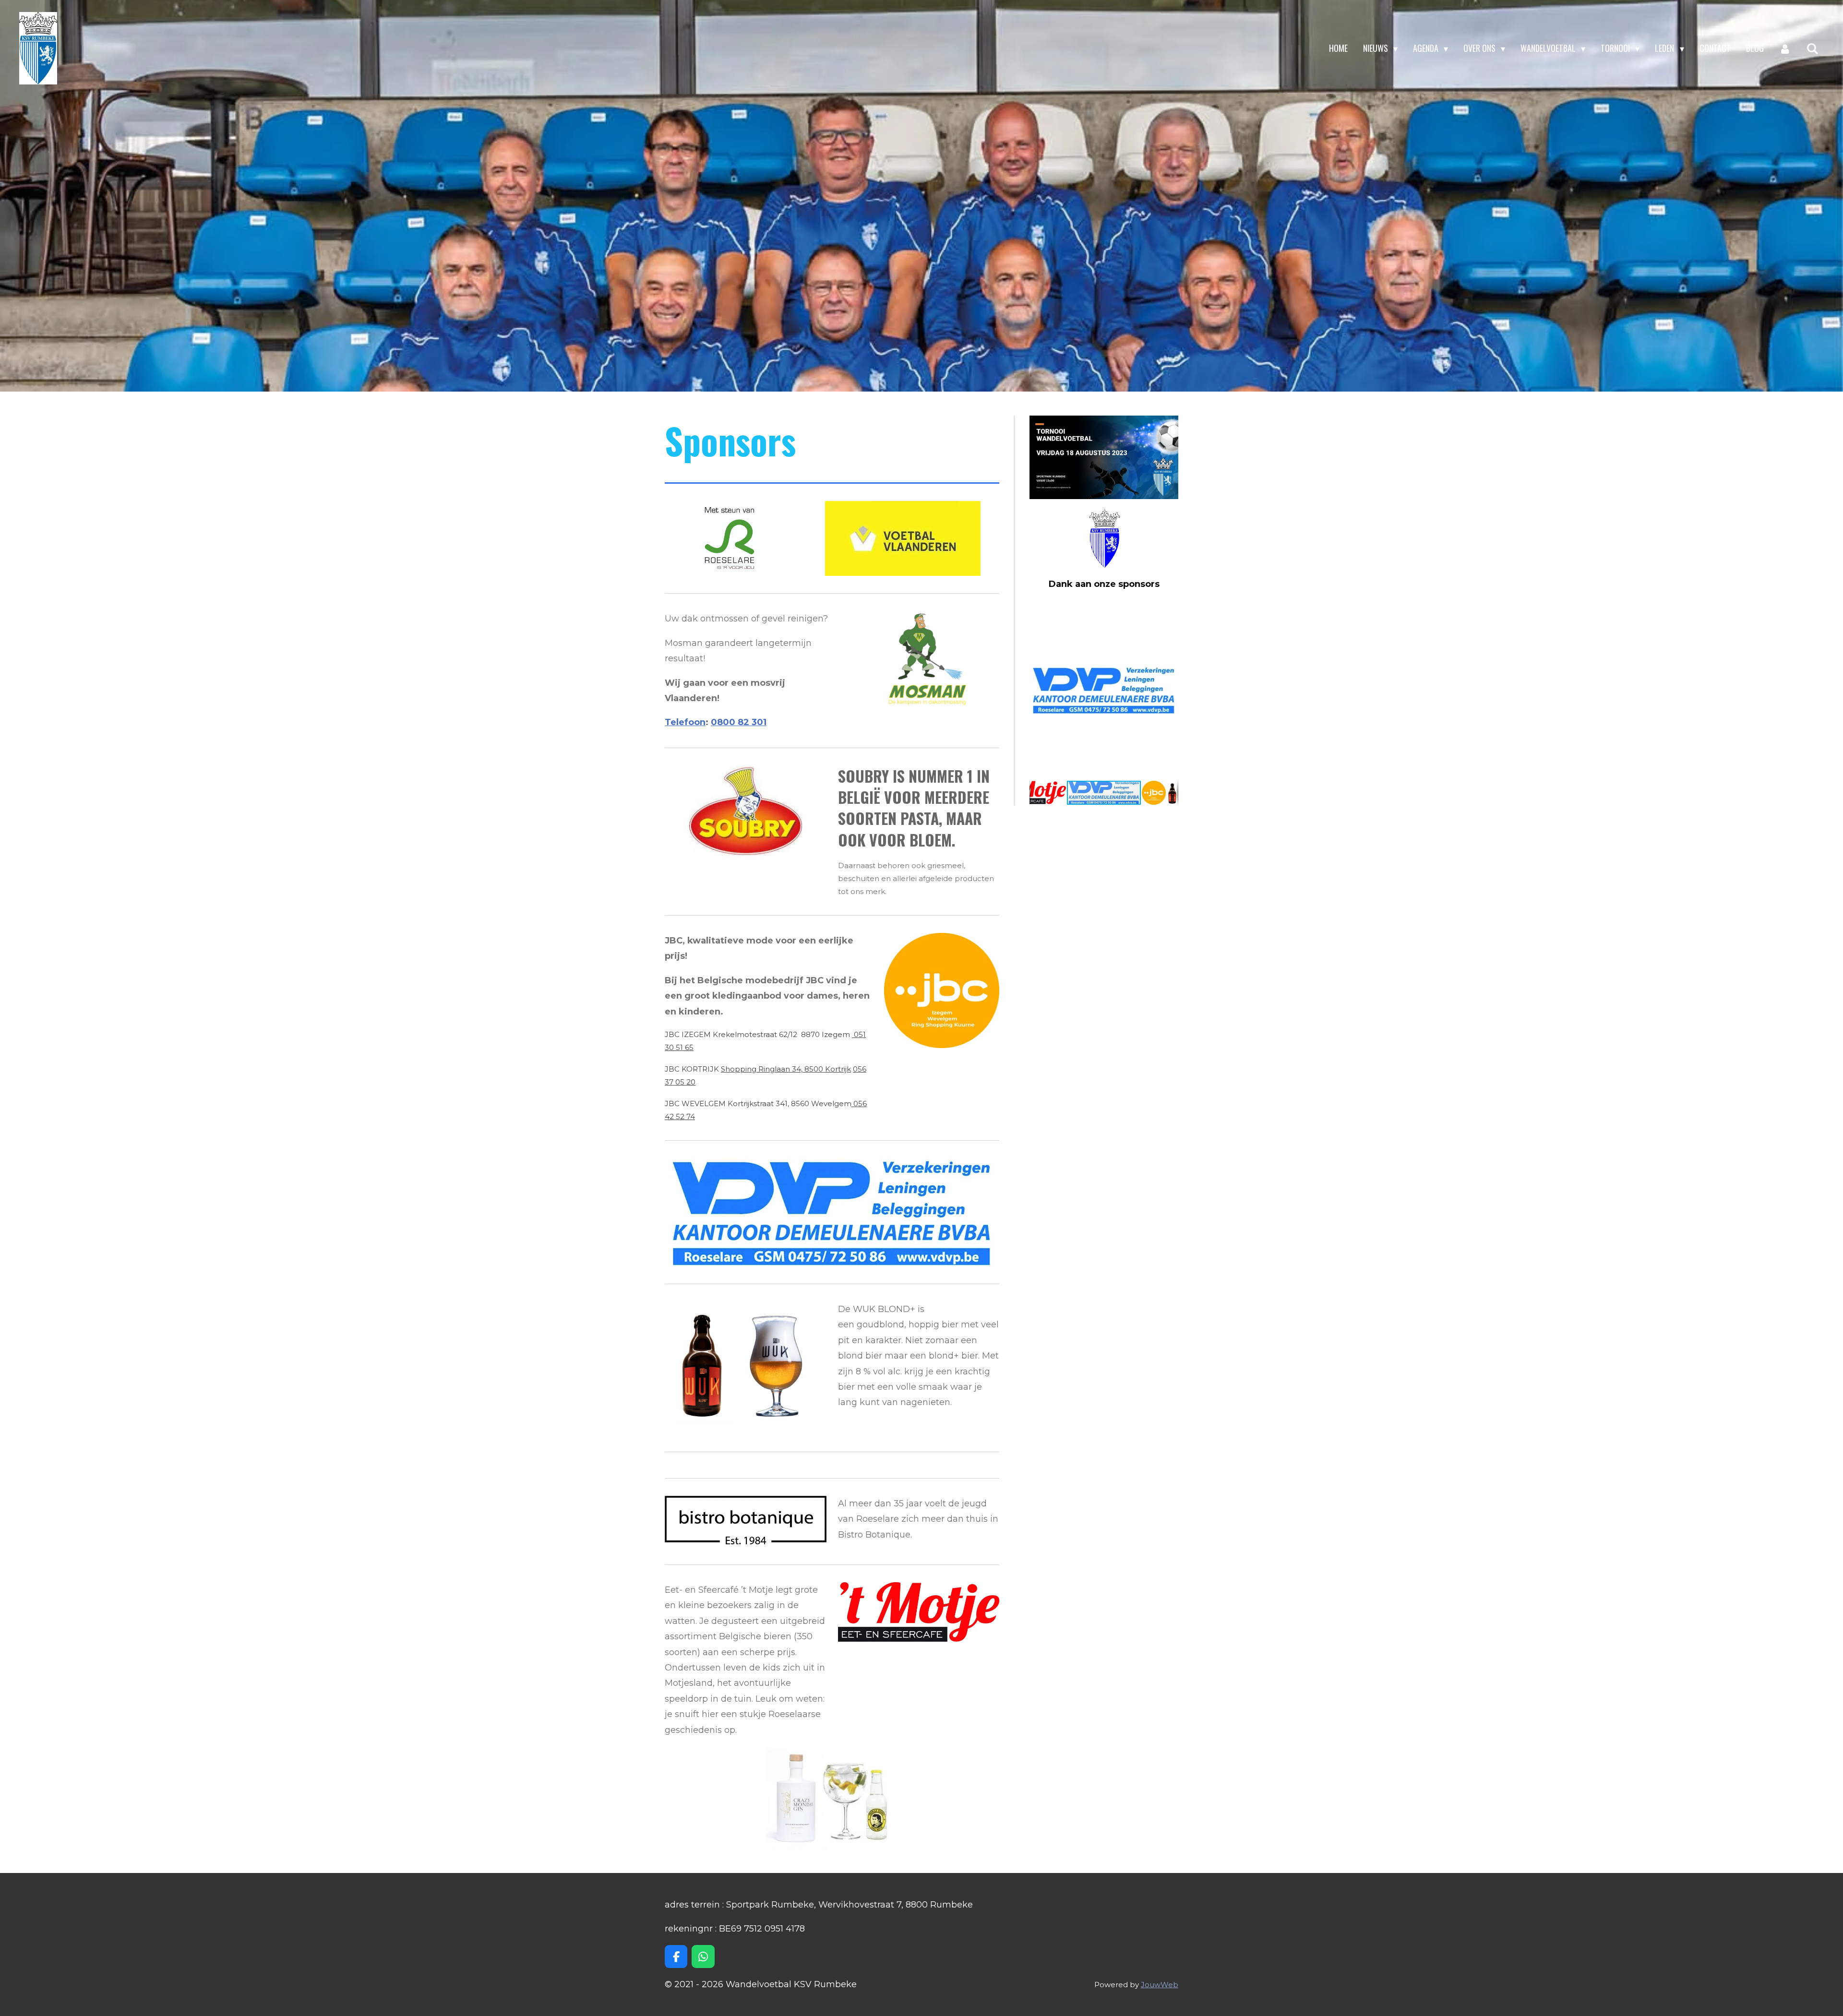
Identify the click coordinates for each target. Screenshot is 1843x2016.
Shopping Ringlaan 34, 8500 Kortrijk (786, 1069)
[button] (1170, 609)
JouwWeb (1160, 1985)
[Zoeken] (1813, 48)
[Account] (1785, 48)
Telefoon (685, 722)
